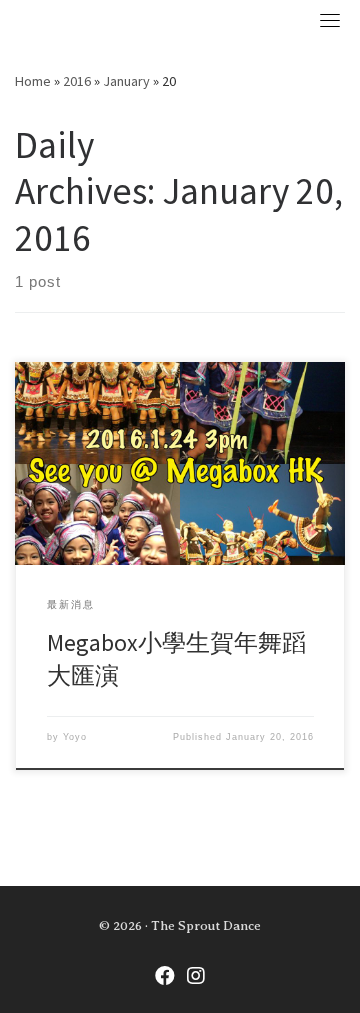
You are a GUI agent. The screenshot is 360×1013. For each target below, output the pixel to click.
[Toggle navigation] (330, 20)
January (126, 81)
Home (33, 81)
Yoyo (75, 737)
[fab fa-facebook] (165, 978)
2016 (77, 81)
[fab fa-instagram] (196, 978)
